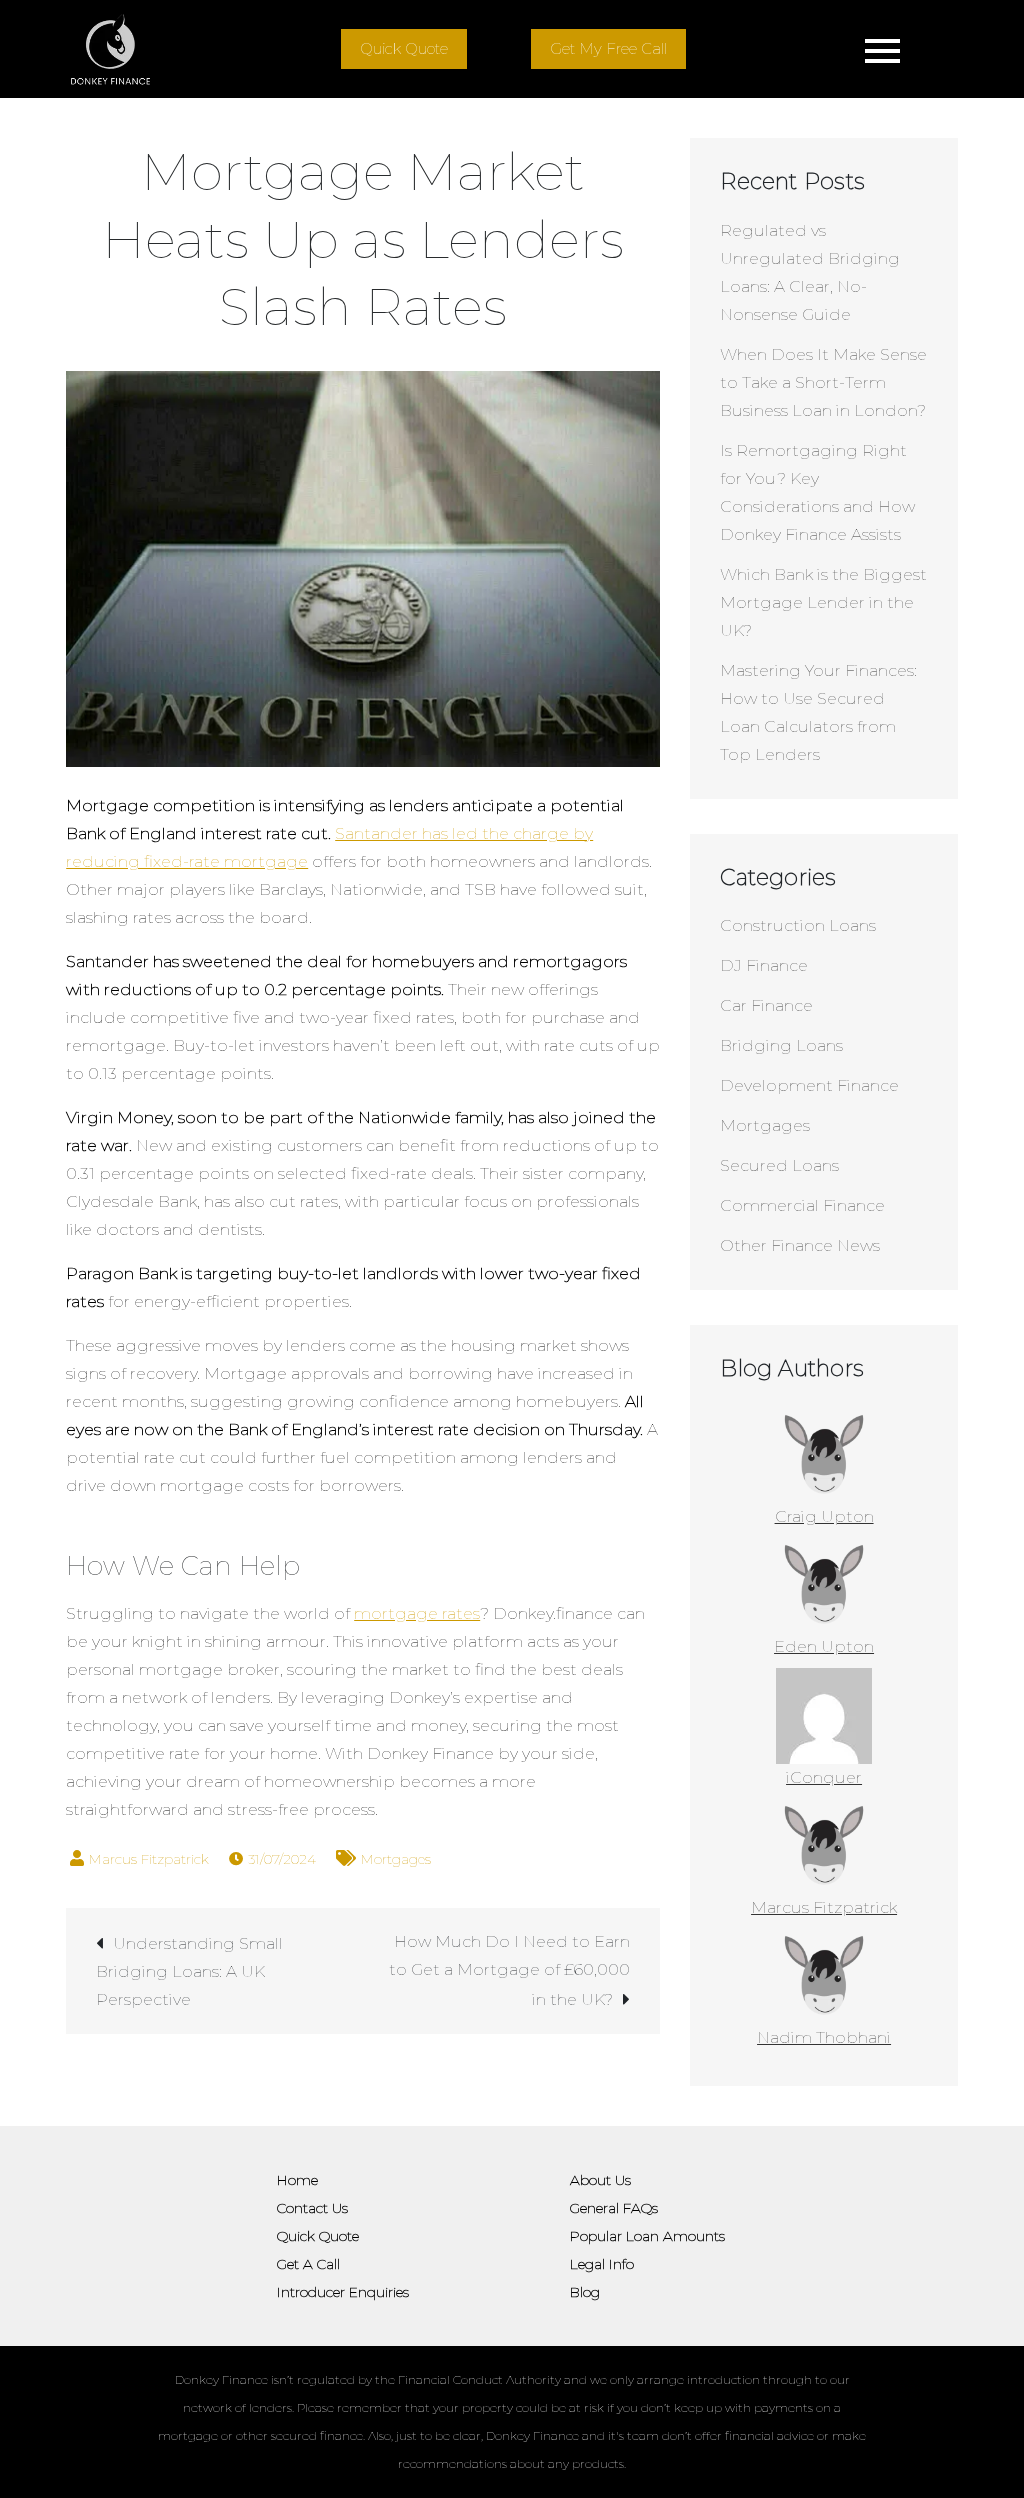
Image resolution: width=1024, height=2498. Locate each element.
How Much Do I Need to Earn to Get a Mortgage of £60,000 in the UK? (509, 1970)
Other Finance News (800, 1245)
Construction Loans (798, 925)
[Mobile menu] (883, 49)
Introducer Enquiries (343, 2292)
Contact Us (312, 2208)
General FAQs (614, 2208)
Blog (585, 2292)
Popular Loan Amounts (647, 2236)
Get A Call (308, 2264)
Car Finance (766, 1005)
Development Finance (809, 1085)
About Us (600, 2180)
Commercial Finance (802, 1205)
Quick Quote (404, 48)
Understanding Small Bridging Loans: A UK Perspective (189, 1971)
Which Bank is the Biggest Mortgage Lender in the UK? (823, 602)
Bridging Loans (781, 1045)
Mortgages (396, 1859)
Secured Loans (779, 1165)
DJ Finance (764, 965)
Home (297, 2180)
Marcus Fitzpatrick (149, 1859)
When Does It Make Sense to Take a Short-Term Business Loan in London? (823, 382)
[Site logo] (110, 49)
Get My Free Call (608, 48)
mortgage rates (417, 1613)
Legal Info (602, 2264)
